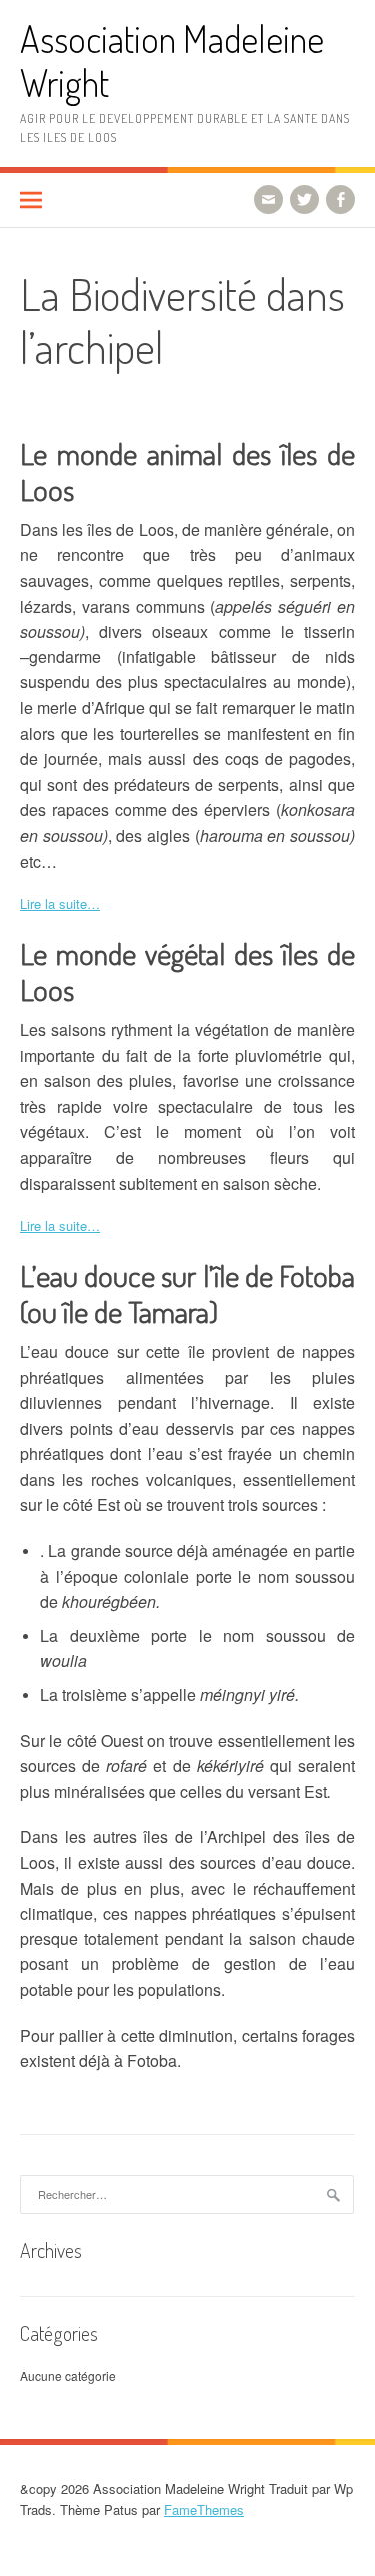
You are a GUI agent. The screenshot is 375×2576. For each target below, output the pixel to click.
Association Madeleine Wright (172, 60)
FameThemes (204, 2510)
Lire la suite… (60, 904)
